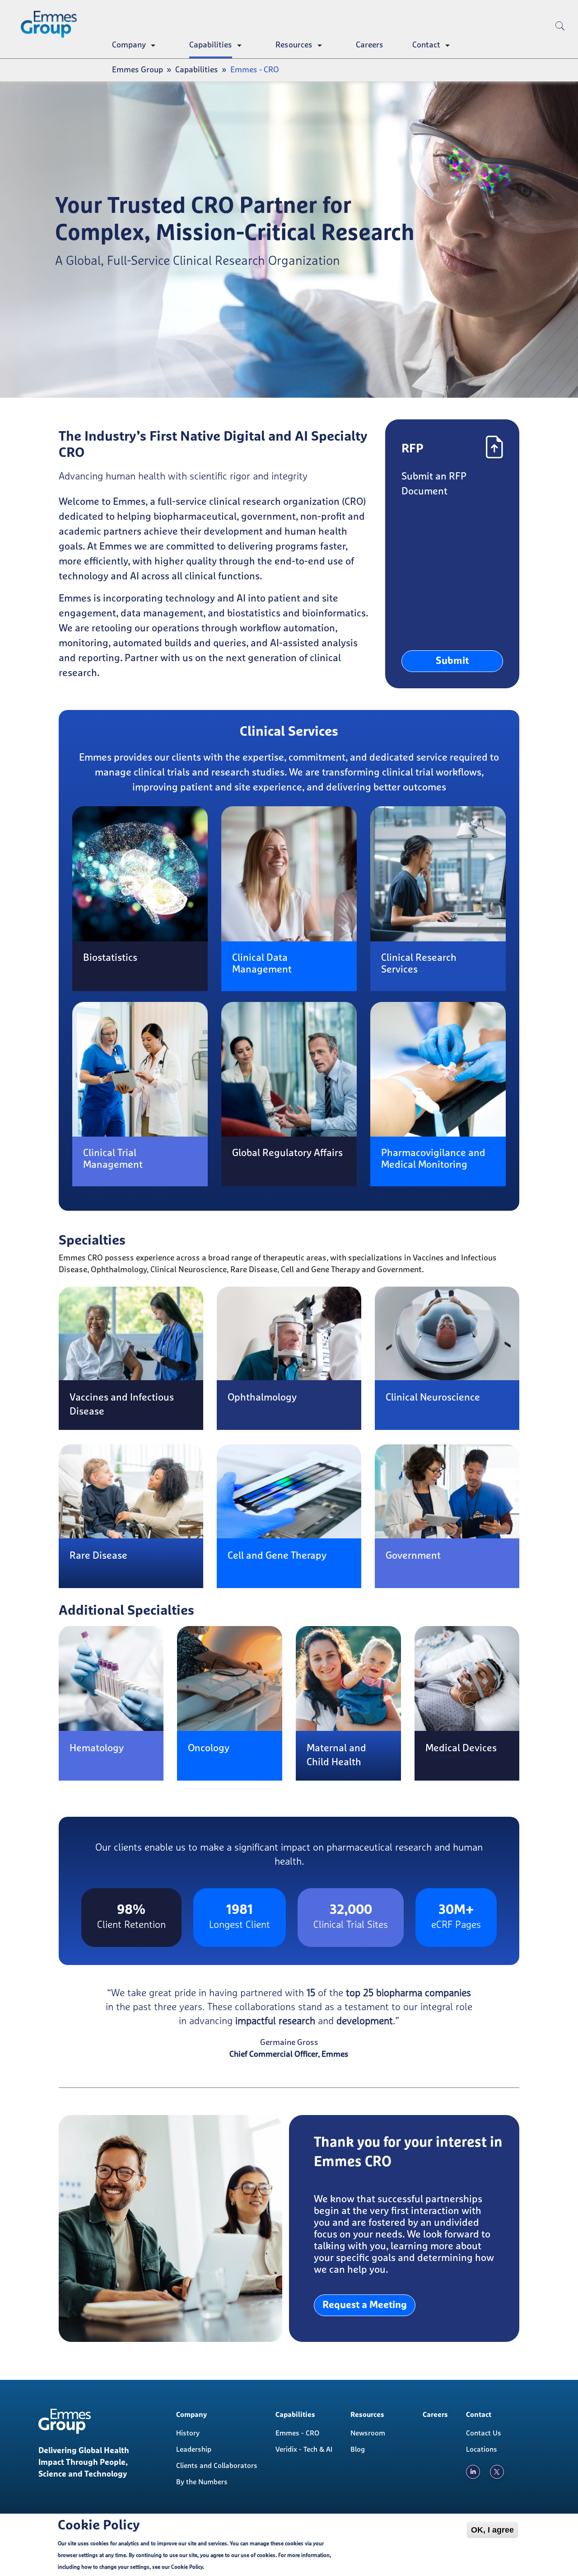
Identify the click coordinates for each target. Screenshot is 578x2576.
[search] (560, 41)
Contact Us (484, 2433)
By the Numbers (202, 2482)
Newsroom (368, 2433)
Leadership (194, 2449)
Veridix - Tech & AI (304, 2449)
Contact (426, 45)
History (188, 2433)
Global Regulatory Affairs (287, 1153)
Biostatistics (110, 958)
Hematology (97, 1749)
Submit (452, 661)
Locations (482, 2449)
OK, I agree (492, 2530)
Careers (370, 45)
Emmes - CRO (297, 2433)
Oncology (209, 1749)
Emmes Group (138, 70)
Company (129, 45)
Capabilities (211, 45)
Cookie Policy (187, 2567)
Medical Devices (461, 1749)
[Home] (52, 24)
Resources (294, 45)
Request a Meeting (365, 2305)
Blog (358, 2449)
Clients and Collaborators (217, 2466)
